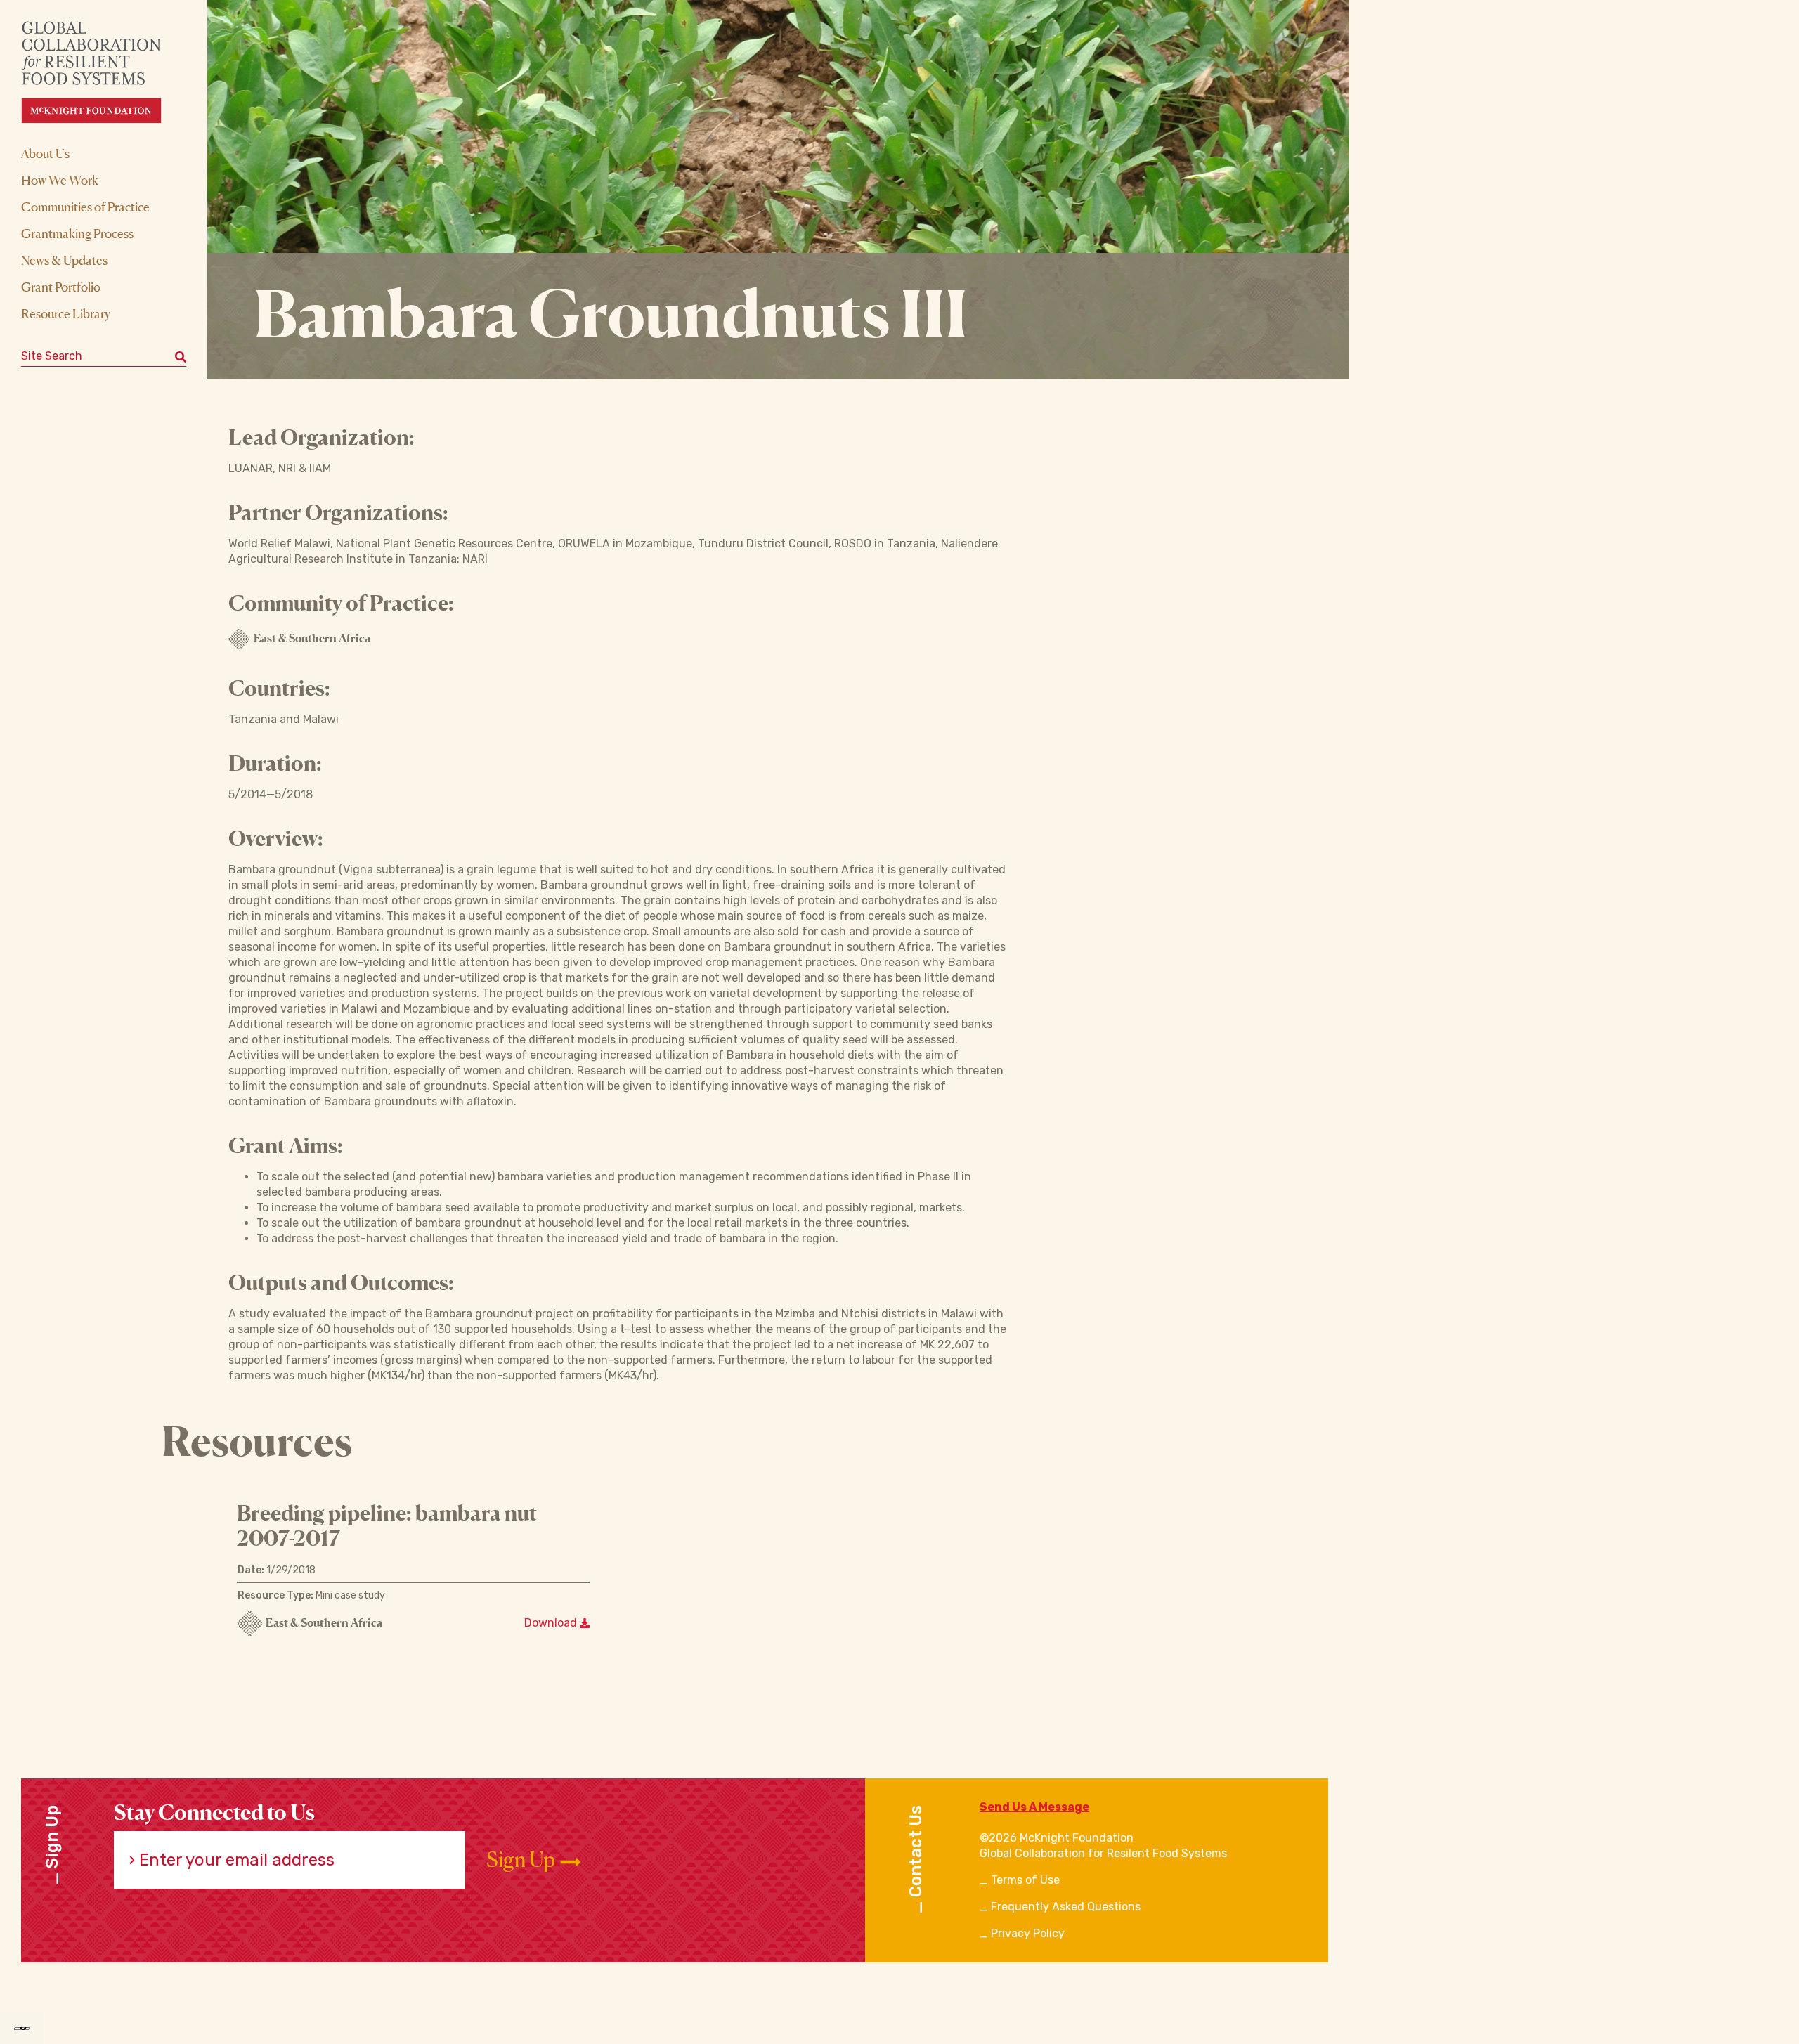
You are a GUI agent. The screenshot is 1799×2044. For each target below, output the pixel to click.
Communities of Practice (85, 207)
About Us (45, 153)
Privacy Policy (1028, 1933)
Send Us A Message (1034, 1807)
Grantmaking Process (77, 233)
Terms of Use (1025, 1880)
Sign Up (522, 1860)
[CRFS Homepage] (104, 72)
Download (552, 1623)
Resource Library (66, 313)
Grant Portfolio (61, 287)
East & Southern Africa (312, 638)
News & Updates (64, 260)
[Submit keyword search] (181, 356)
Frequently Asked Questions (1066, 1907)
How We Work (60, 180)
